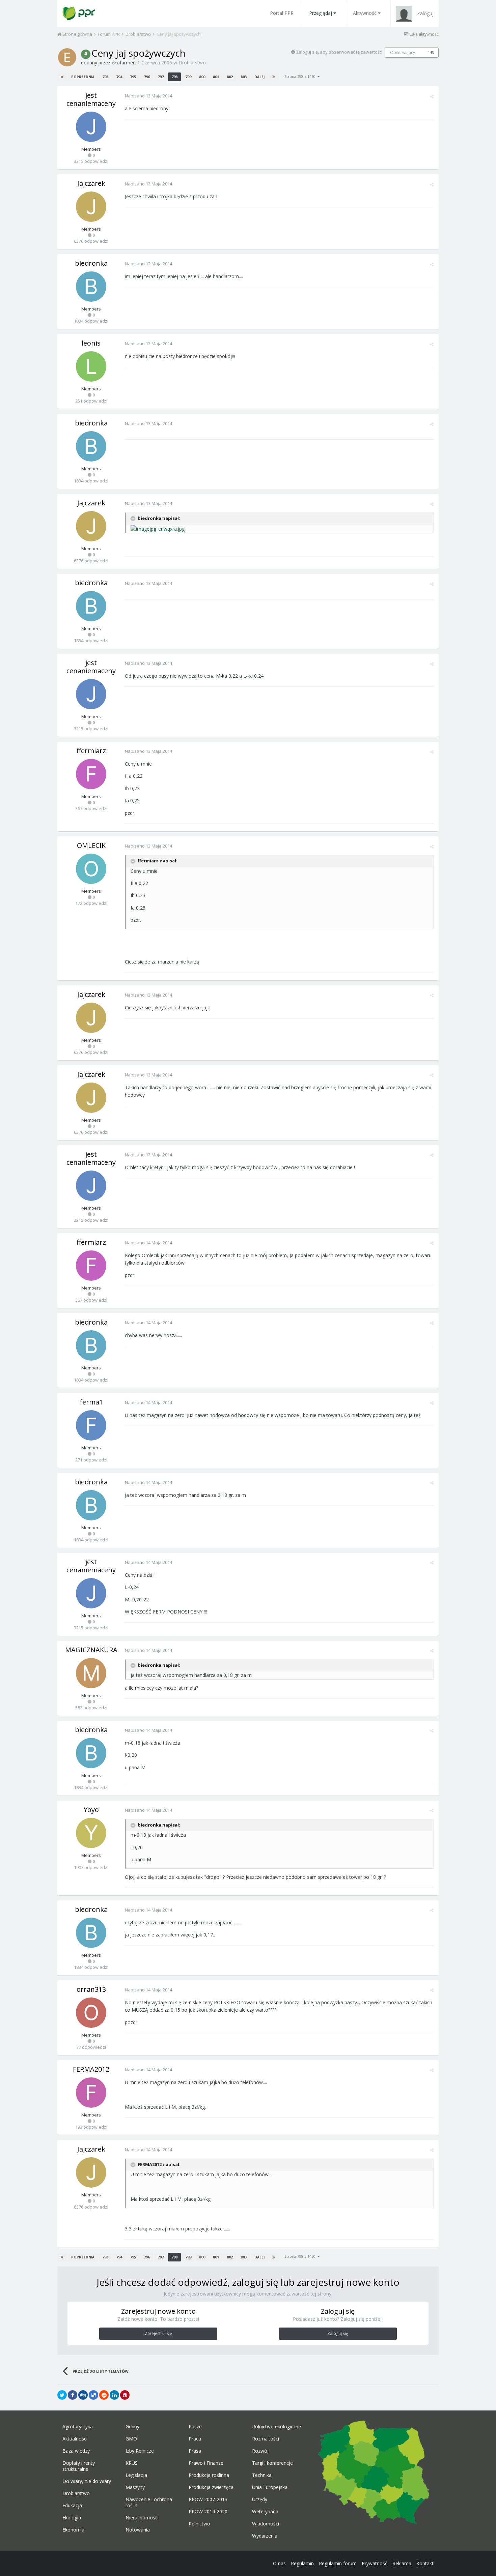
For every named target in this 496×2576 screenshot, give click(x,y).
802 (230, 77)
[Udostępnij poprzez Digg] (83, 2395)
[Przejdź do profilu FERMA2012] (91, 2093)
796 (147, 77)
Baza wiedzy (76, 2451)
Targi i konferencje (272, 2463)
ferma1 (91, 1402)
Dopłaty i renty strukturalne (79, 2466)
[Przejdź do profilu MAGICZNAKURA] (91, 1673)
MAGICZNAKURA (91, 1650)
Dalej (259, 77)
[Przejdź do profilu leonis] (91, 366)
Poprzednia (83, 77)
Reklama (402, 2563)
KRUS (132, 2463)
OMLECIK (91, 845)
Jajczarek (91, 183)
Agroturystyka (78, 2427)
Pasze (195, 2427)
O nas (279, 2563)
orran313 (91, 1989)
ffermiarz (91, 751)
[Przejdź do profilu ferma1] (91, 1425)
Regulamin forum (338, 2563)
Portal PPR (282, 13)
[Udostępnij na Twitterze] (62, 2395)
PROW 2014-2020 (208, 2512)
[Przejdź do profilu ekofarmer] (67, 57)
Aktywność (365, 13)
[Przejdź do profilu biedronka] (91, 287)
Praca (195, 2439)
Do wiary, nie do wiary (87, 2481)
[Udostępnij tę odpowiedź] (432, 96)
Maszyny (135, 2487)
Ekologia (72, 2518)
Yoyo (91, 1810)
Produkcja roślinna (209, 2475)
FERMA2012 (91, 2069)
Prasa (195, 2451)
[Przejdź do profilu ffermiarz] (91, 774)
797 (161, 77)
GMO (131, 2439)
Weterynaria (265, 2512)
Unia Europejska (270, 2487)
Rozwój (260, 2451)
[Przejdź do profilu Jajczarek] (91, 207)
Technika (262, 2475)
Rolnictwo (199, 2524)
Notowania (138, 2530)
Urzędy (260, 2499)
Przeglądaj (321, 13)
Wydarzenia (265, 2536)
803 (244, 77)
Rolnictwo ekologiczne (277, 2427)
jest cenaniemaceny (91, 99)
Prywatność (375, 2563)
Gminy (132, 2427)
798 (174, 77)
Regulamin (302, 2563)
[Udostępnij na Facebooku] (73, 2395)
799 (188, 77)
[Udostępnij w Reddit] (104, 2395)
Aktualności (75, 2439)
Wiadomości (266, 2524)
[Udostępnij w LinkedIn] (114, 2395)
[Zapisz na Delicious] (93, 2395)
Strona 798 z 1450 (301, 76)
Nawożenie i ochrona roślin (149, 2503)
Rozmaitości (266, 2439)
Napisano (148, 96)
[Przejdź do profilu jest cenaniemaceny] (91, 127)
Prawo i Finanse (206, 2463)
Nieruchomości (142, 2518)
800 (202, 77)
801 (216, 77)
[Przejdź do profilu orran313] (91, 2013)
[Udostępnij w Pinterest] (125, 2395)
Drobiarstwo (192, 63)
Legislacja (136, 2475)
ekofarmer (123, 63)
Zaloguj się (338, 2333)
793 (105, 77)
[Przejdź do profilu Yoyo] (91, 1833)
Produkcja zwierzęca (211, 2487)
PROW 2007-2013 (208, 2499)
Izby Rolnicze (140, 2451)
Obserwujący (403, 52)
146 (431, 53)
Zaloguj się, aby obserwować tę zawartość (339, 52)
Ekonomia (73, 2530)
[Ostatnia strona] (274, 77)
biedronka (91, 263)
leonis (91, 343)
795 (133, 77)
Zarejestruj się (158, 2333)
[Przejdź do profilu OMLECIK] (91, 869)
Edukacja (72, 2506)
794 (119, 77)
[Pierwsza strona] (62, 77)
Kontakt (425, 2563)
